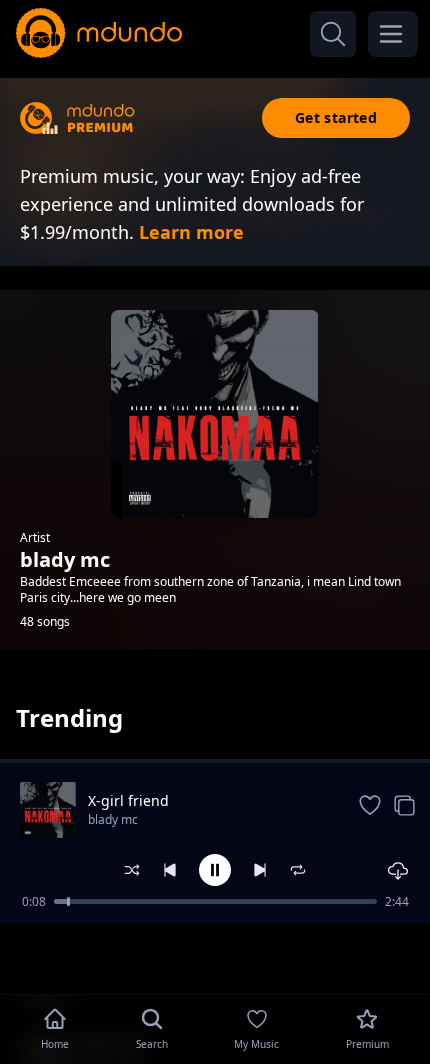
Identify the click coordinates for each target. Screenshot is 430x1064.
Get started (336, 117)
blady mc (113, 819)
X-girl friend (128, 800)
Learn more (191, 232)
